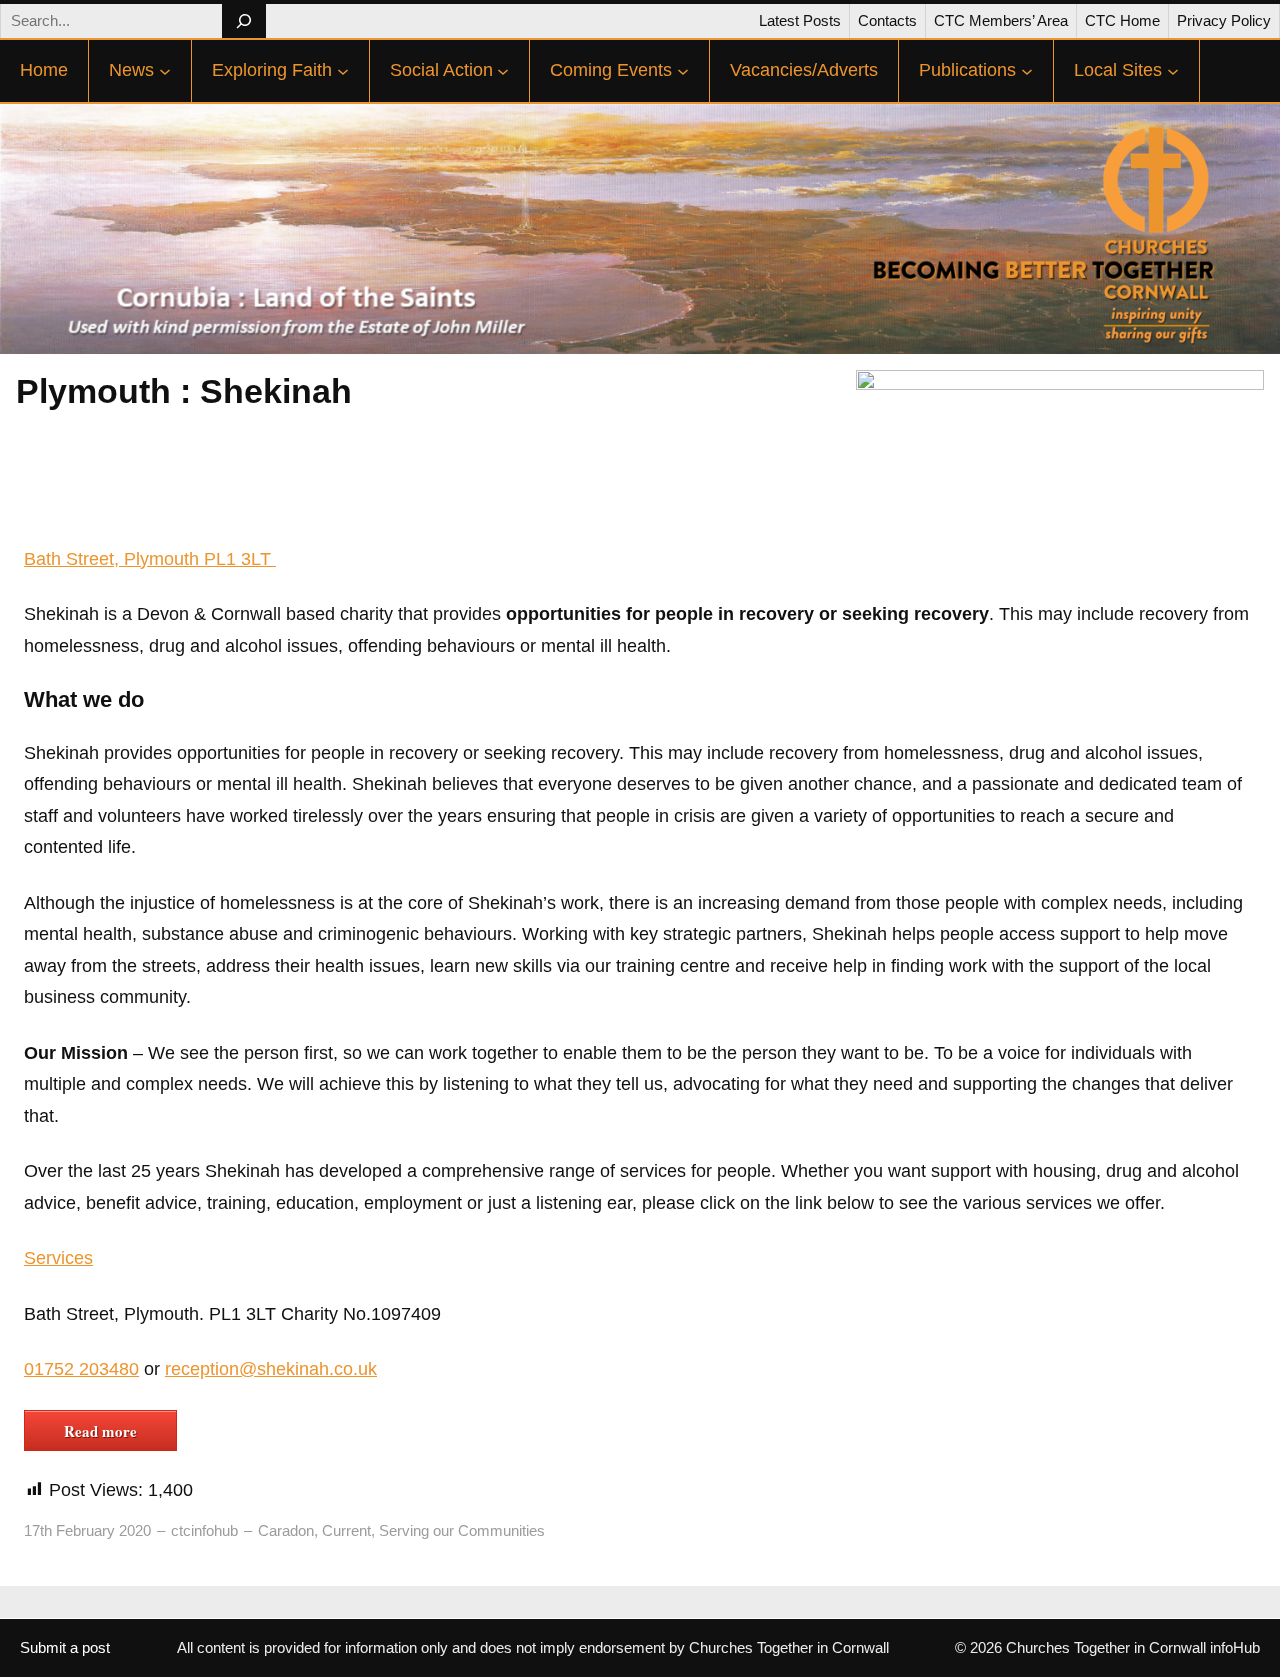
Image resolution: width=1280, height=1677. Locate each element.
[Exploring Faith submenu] (343, 71)
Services (58, 1258)
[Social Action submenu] (503, 71)
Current (346, 1530)
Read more (100, 1431)
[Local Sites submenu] (1173, 71)
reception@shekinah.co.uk (271, 1369)
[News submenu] (165, 71)
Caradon (286, 1530)
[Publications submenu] (1027, 71)
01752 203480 (81, 1369)
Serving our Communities (462, 1530)
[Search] (243, 21)
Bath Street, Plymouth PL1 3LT (150, 559)
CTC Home (1122, 20)
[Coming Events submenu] (683, 71)
